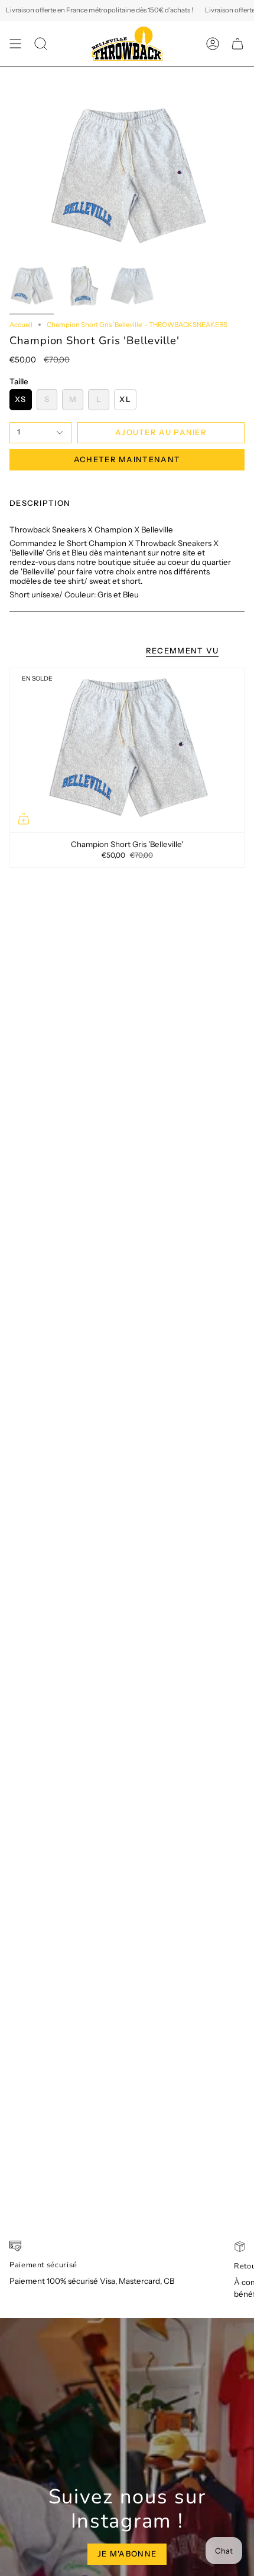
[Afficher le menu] (15, 44)
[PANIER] (237, 44)
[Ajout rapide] (24, 819)
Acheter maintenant (127, 459)
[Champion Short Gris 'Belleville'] (127, 750)
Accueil (21, 325)
